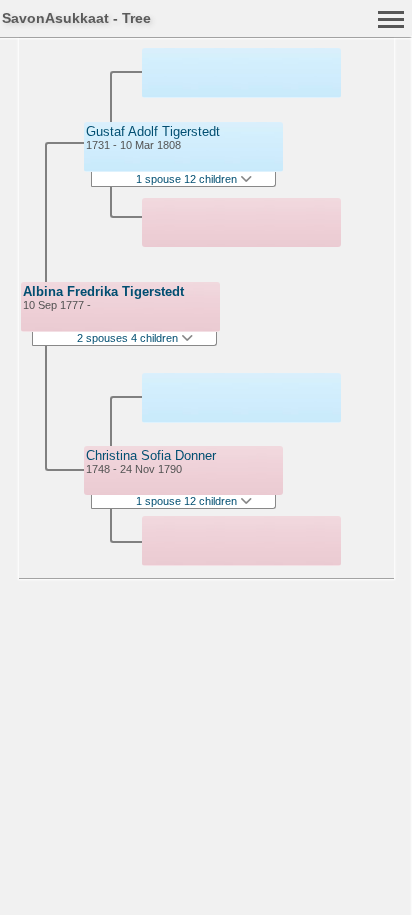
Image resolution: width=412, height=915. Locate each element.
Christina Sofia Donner (151, 455)
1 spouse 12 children (188, 179)
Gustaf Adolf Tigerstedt (153, 131)
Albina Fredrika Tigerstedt (103, 291)
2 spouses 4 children (129, 338)
